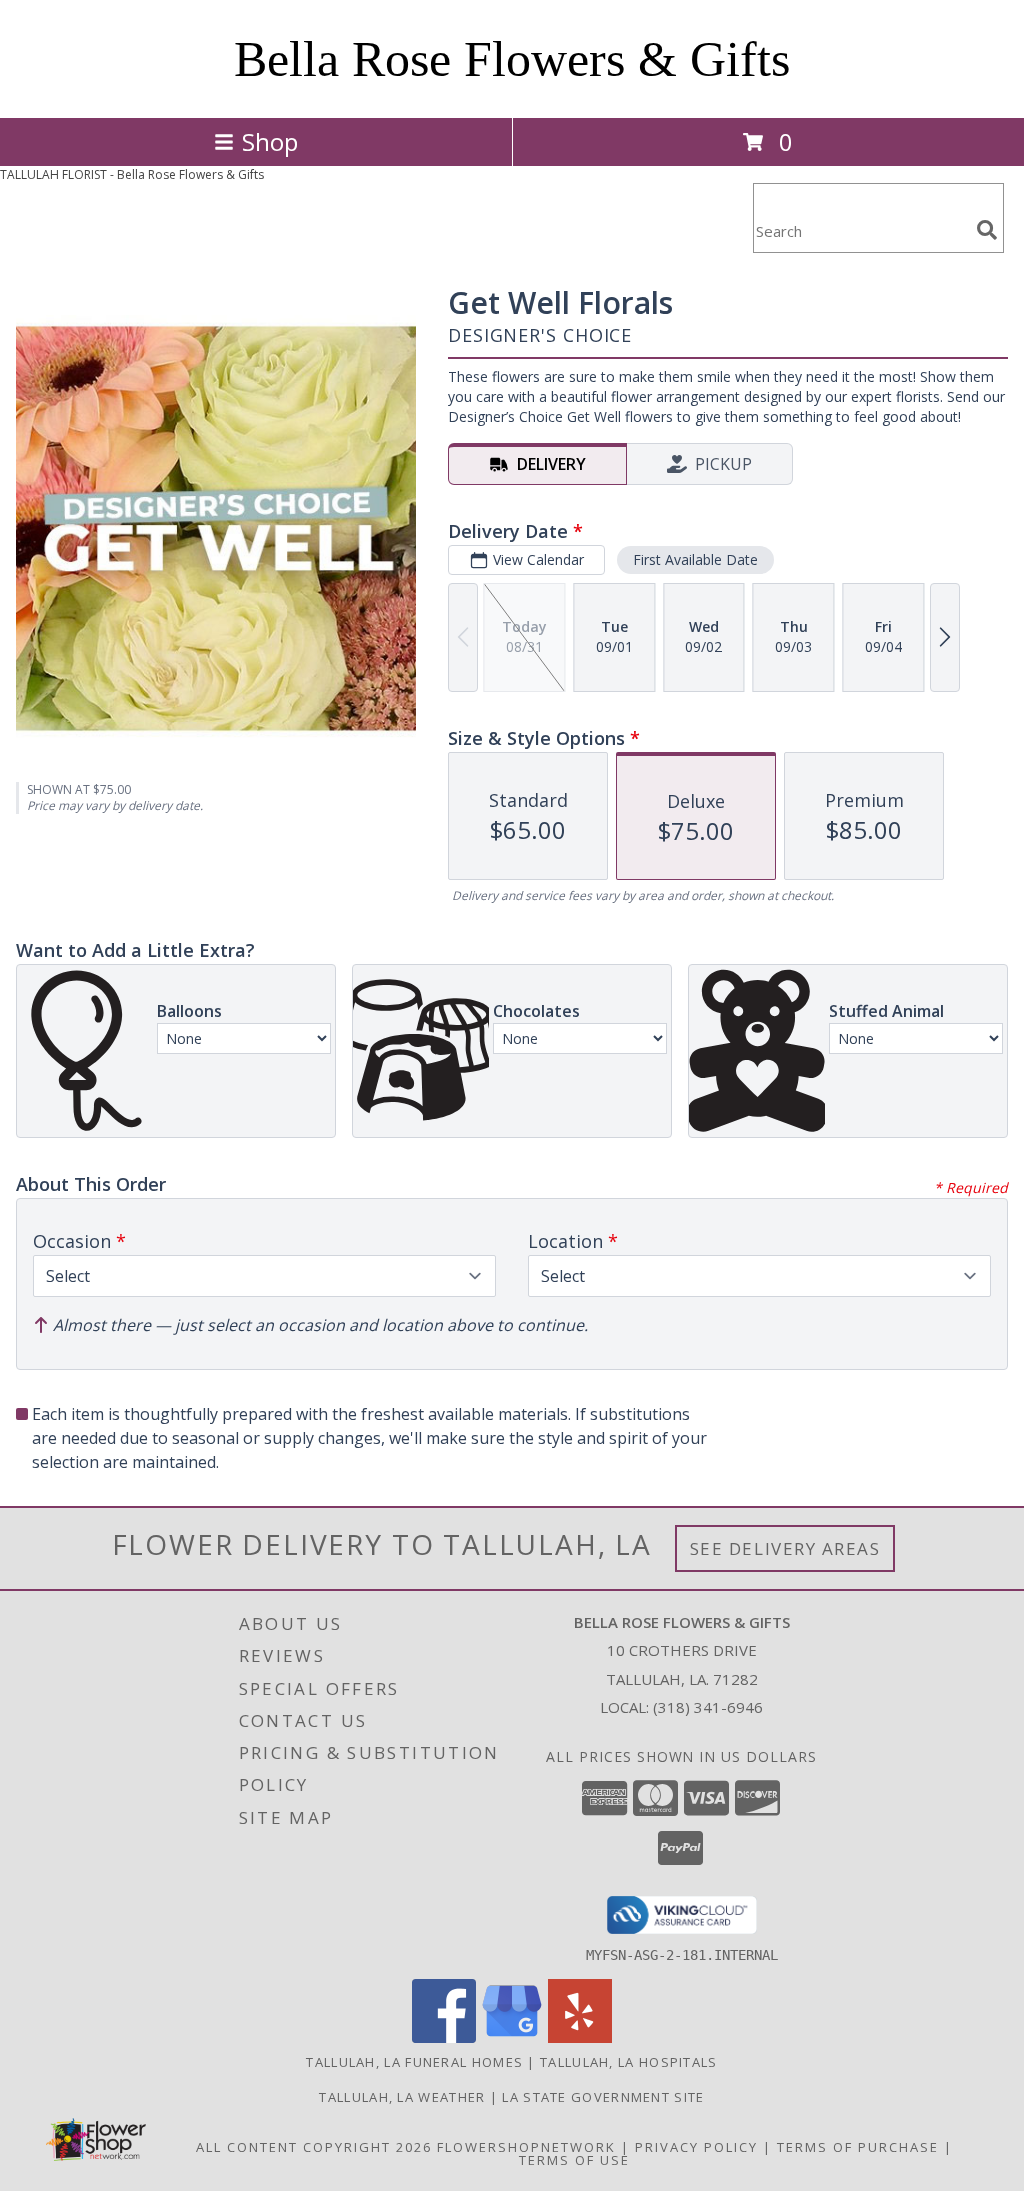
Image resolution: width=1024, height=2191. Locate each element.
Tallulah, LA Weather (402, 2097)
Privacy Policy (696, 2147)
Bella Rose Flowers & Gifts (512, 59)
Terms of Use (574, 2160)
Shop (270, 141)
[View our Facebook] (444, 2037)
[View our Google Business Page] (512, 2037)
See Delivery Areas (785, 1548)
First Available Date (695, 559)
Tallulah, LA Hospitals (629, 2062)
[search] (987, 230)
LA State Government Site (603, 2097)
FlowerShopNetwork (526, 2147)
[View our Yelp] (580, 2037)
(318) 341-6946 (708, 1707)
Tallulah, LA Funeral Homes (414, 2062)
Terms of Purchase (858, 2147)
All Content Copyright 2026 (314, 2147)
